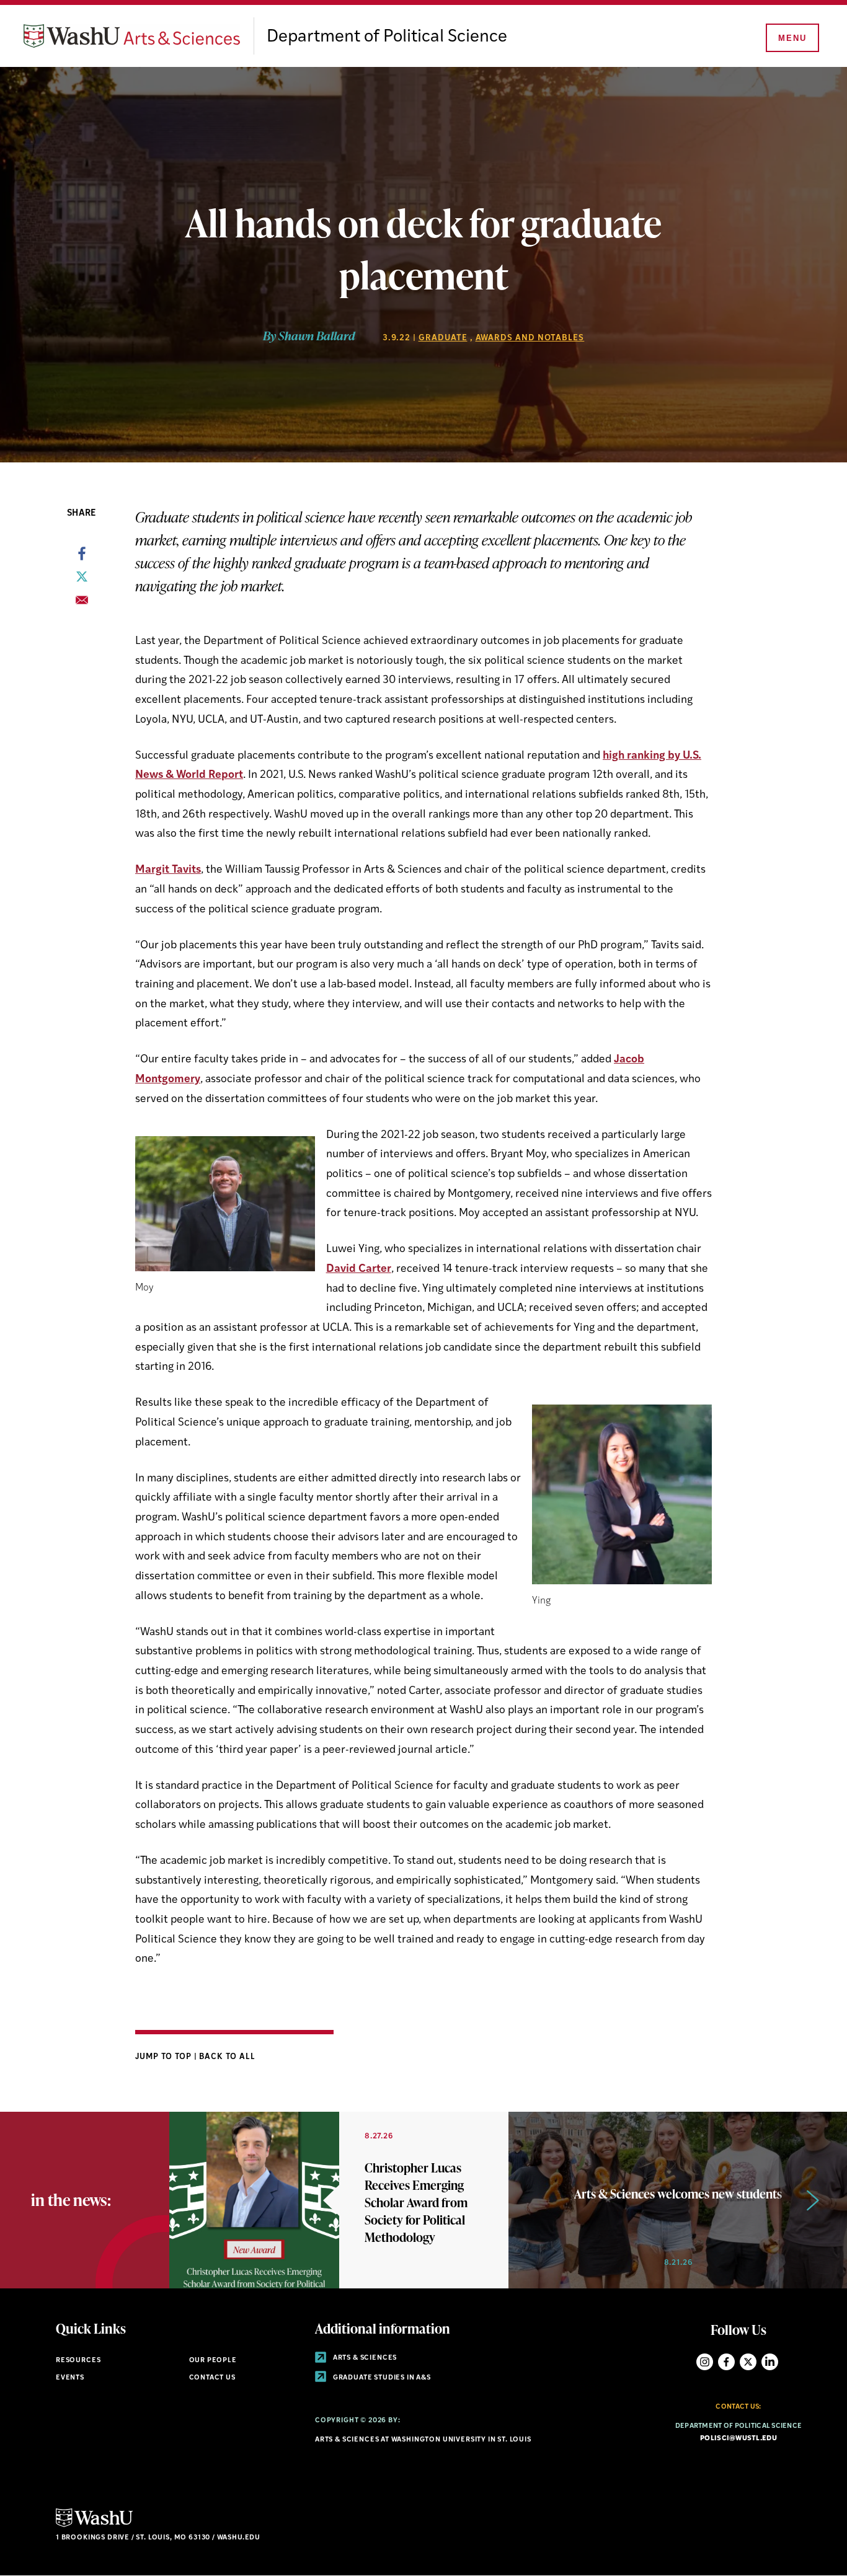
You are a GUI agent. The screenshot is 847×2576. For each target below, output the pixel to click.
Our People (213, 2361)
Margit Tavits (168, 870)
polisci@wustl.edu (738, 2439)
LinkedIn (770, 2362)
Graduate (443, 338)
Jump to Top (165, 2057)
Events (70, 2378)
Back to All (227, 2057)
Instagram (705, 2362)
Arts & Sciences (364, 2358)
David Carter (359, 1269)
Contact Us (212, 2378)
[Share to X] (82, 580)
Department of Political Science (387, 37)
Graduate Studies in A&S (381, 2378)
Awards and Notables (530, 338)
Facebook (726, 2362)
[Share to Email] (82, 604)
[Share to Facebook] (82, 557)
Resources (78, 2361)
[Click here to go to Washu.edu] (94, 2525)
